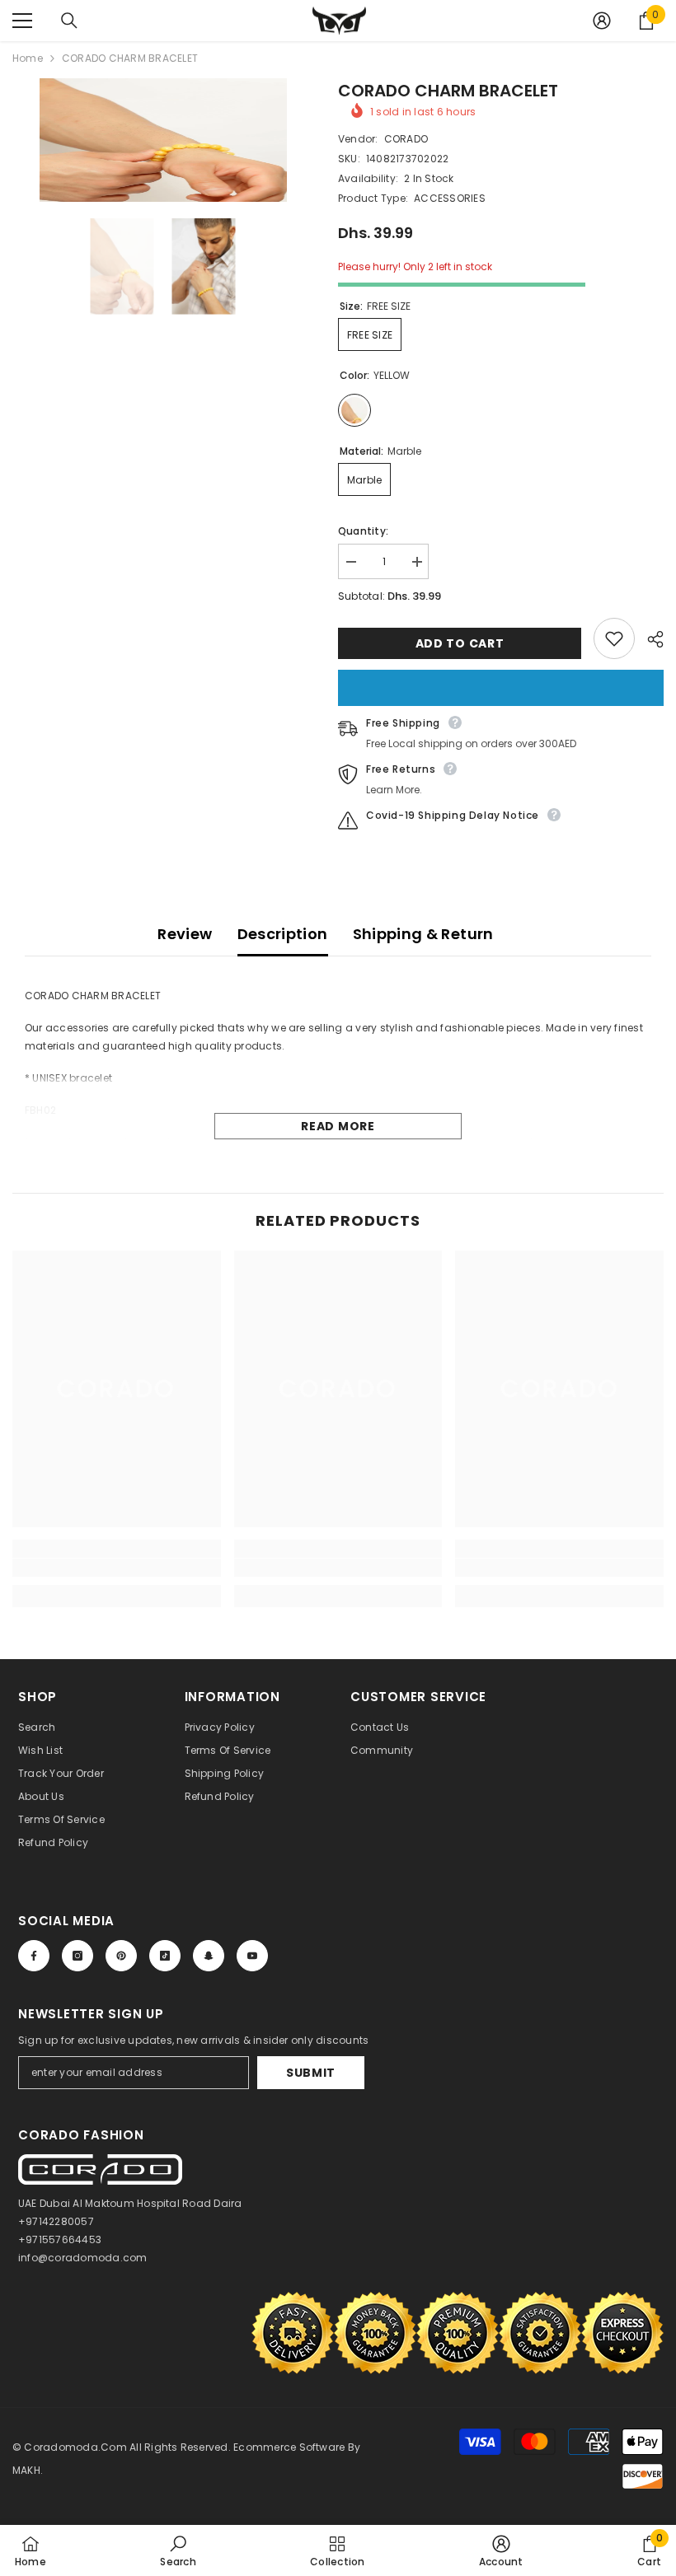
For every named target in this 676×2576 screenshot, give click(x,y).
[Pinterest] (121, 1956)
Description (283, 934)
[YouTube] (252, 1956)
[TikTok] (165, 1956)
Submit (311, 2073)
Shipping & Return (423, 934)
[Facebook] (34, 1956)
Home (28, 58)
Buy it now (501, 688)
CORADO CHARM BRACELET (448, 91)
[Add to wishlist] (614, 638)
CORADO (406, 139)
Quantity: (363, 531)
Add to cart (460, 643)
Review (185, 934)
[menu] (22, 21)
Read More (338, 1126)
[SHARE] (649, 639)
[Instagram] (77, 1956)
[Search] (69, 21)
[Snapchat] (209, 1956)
